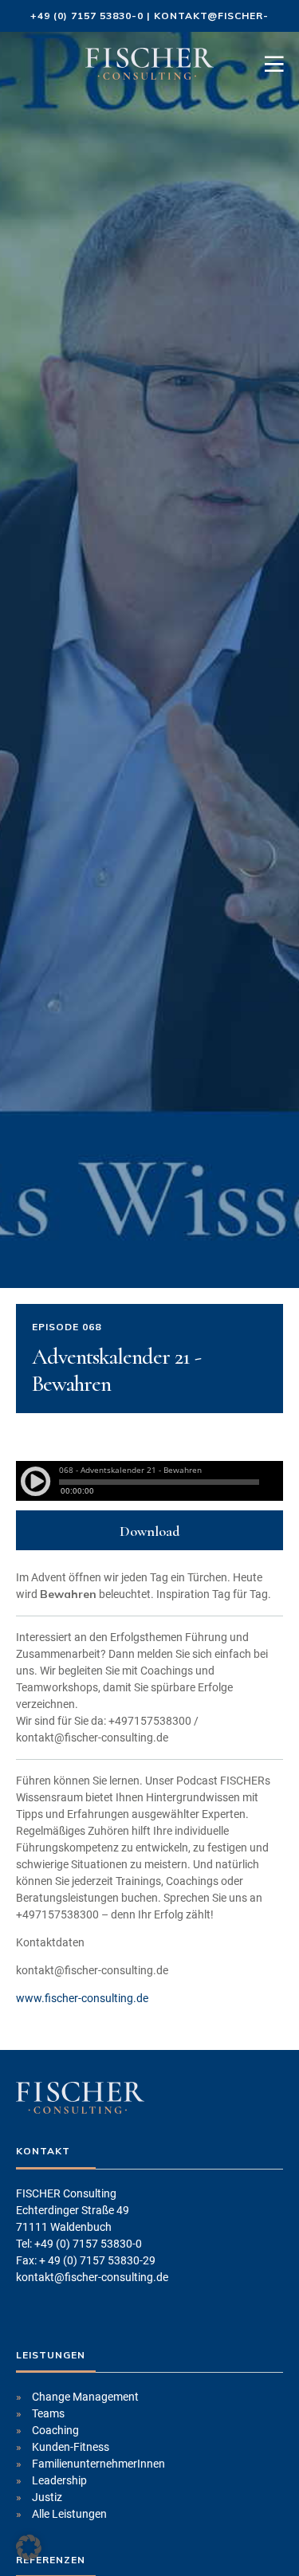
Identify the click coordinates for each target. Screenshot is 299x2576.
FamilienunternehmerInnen (98, 2464)
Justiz (47, 2497)
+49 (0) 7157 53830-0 (87, 16)
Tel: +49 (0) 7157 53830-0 (79, 2244)
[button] (29, 2547)
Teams (48, 2413)
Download (150, 1531)
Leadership (59, 2480)
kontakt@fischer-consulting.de (92, 2277)
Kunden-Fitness (71, 2447)
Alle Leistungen (69, 2514)
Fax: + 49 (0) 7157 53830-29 (86, 2260)
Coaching (55, 2430)
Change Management (85, 2397)
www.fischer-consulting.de (82, 1998)
